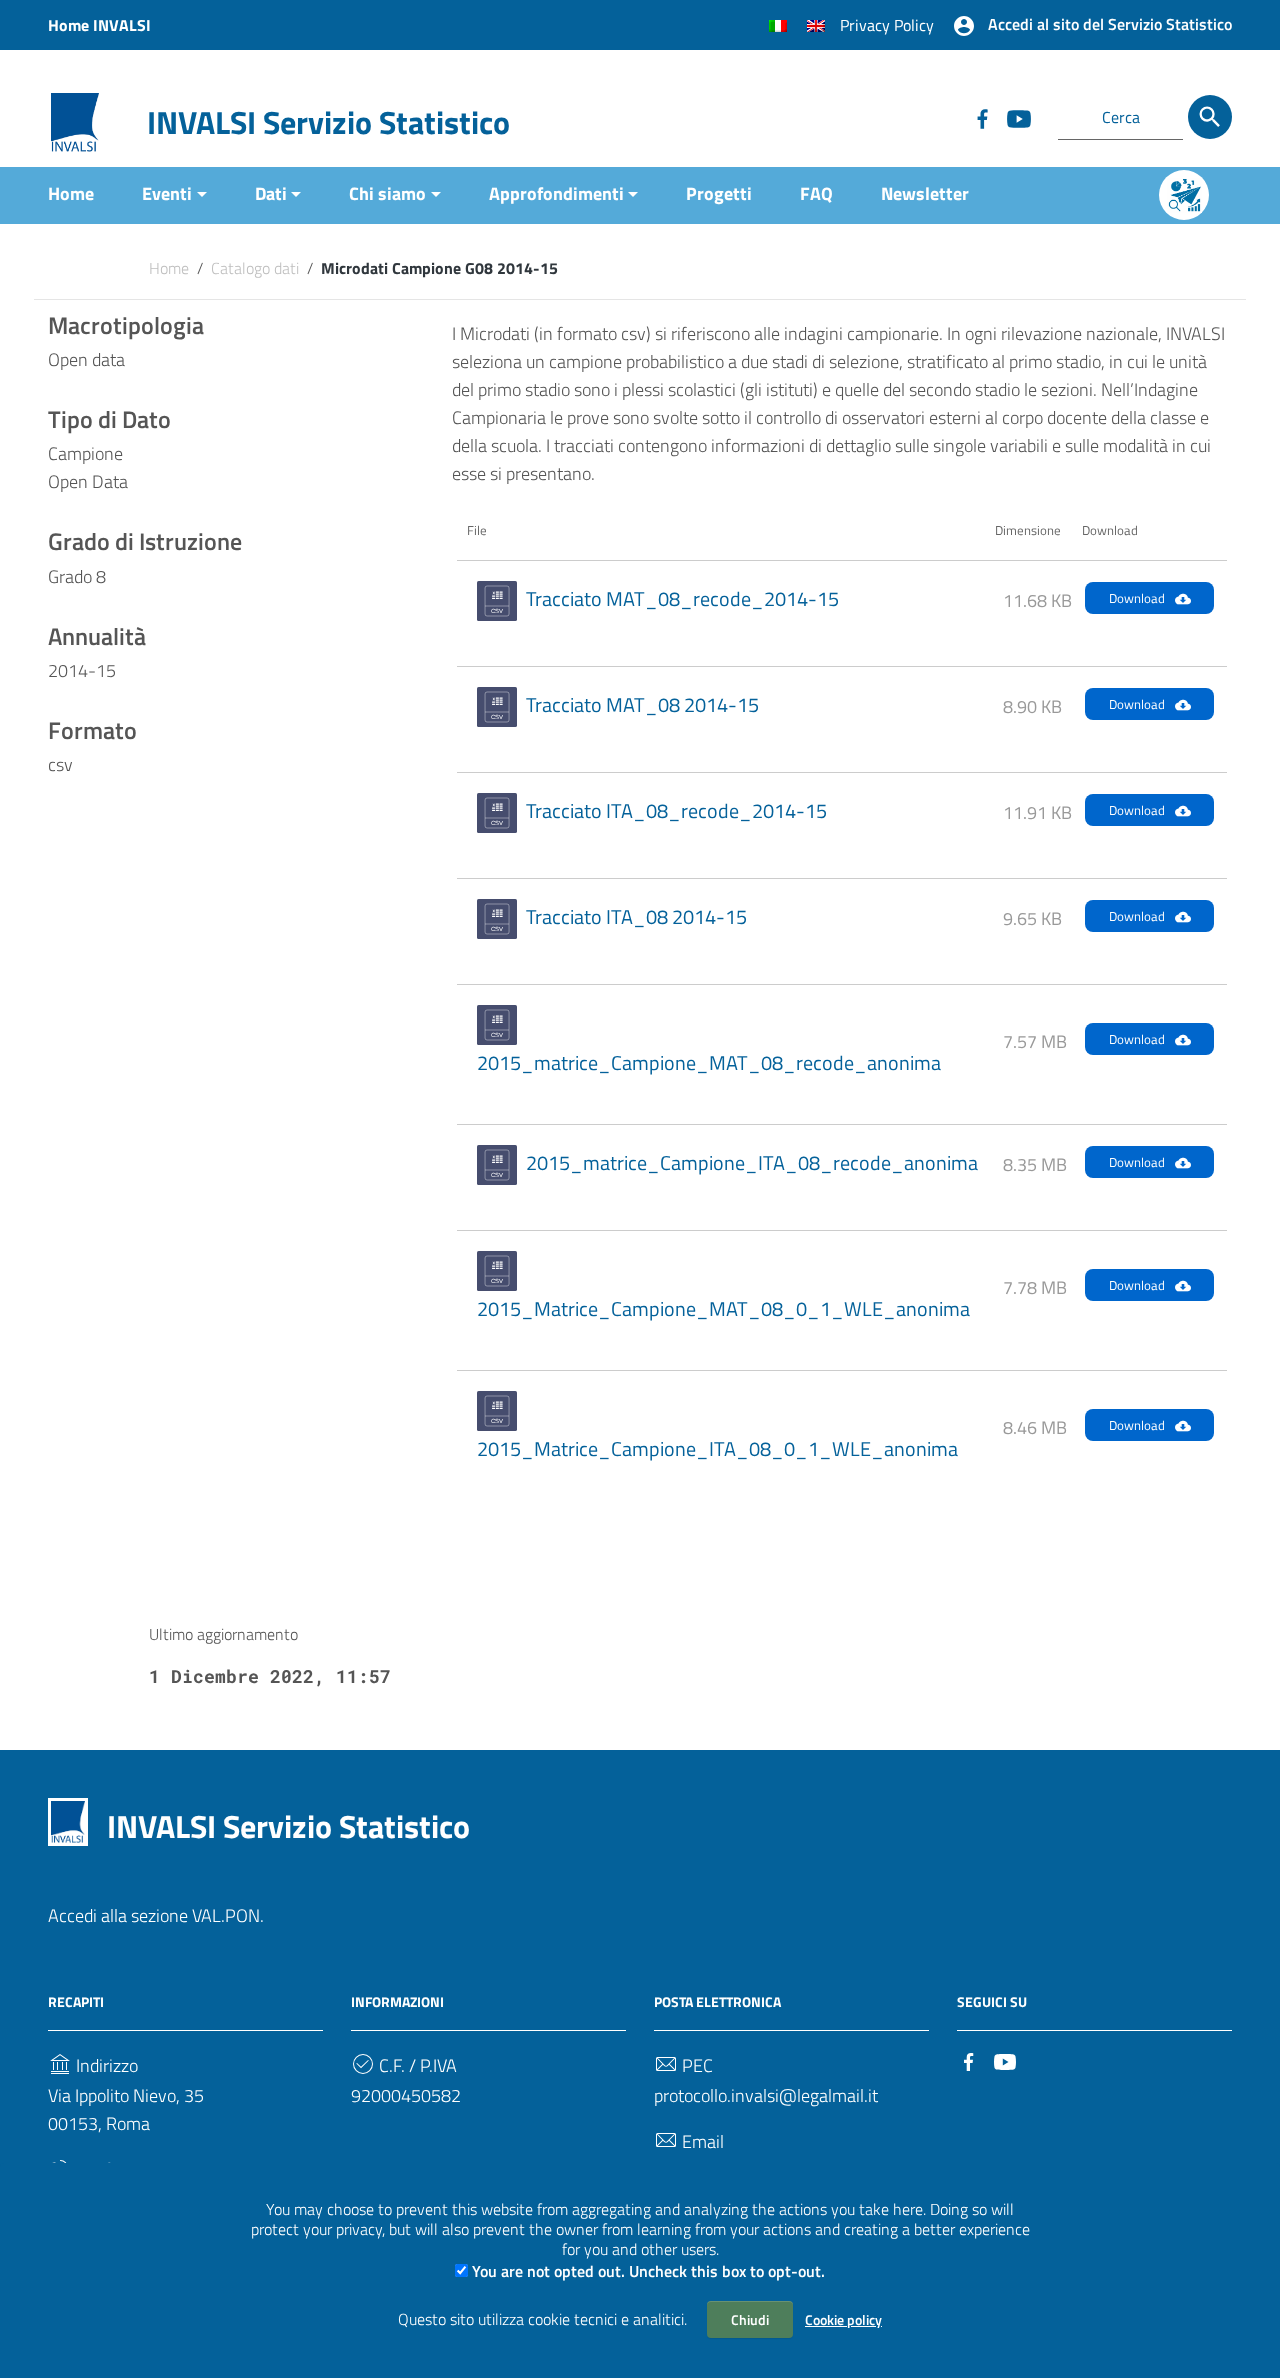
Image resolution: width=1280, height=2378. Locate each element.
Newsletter (925, 193)
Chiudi (750, 2319)
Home (71, 193)
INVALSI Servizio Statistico (328, 122)
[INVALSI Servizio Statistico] (75, 120)
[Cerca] (1210, 117)
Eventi (167, 193)
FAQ (816, 193)
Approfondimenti (556, 193)
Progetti (719, 193)
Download (1137, 598)
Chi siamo (387, 193)
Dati (271, 193)
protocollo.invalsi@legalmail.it (766, 2095)
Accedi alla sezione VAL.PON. (156, 1915)
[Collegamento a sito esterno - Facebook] (982, 117)
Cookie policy (843, 2319)
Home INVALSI (99, 25)
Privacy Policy (887, 25)
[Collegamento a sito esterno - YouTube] (1018, 117)
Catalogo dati (255, 268)
